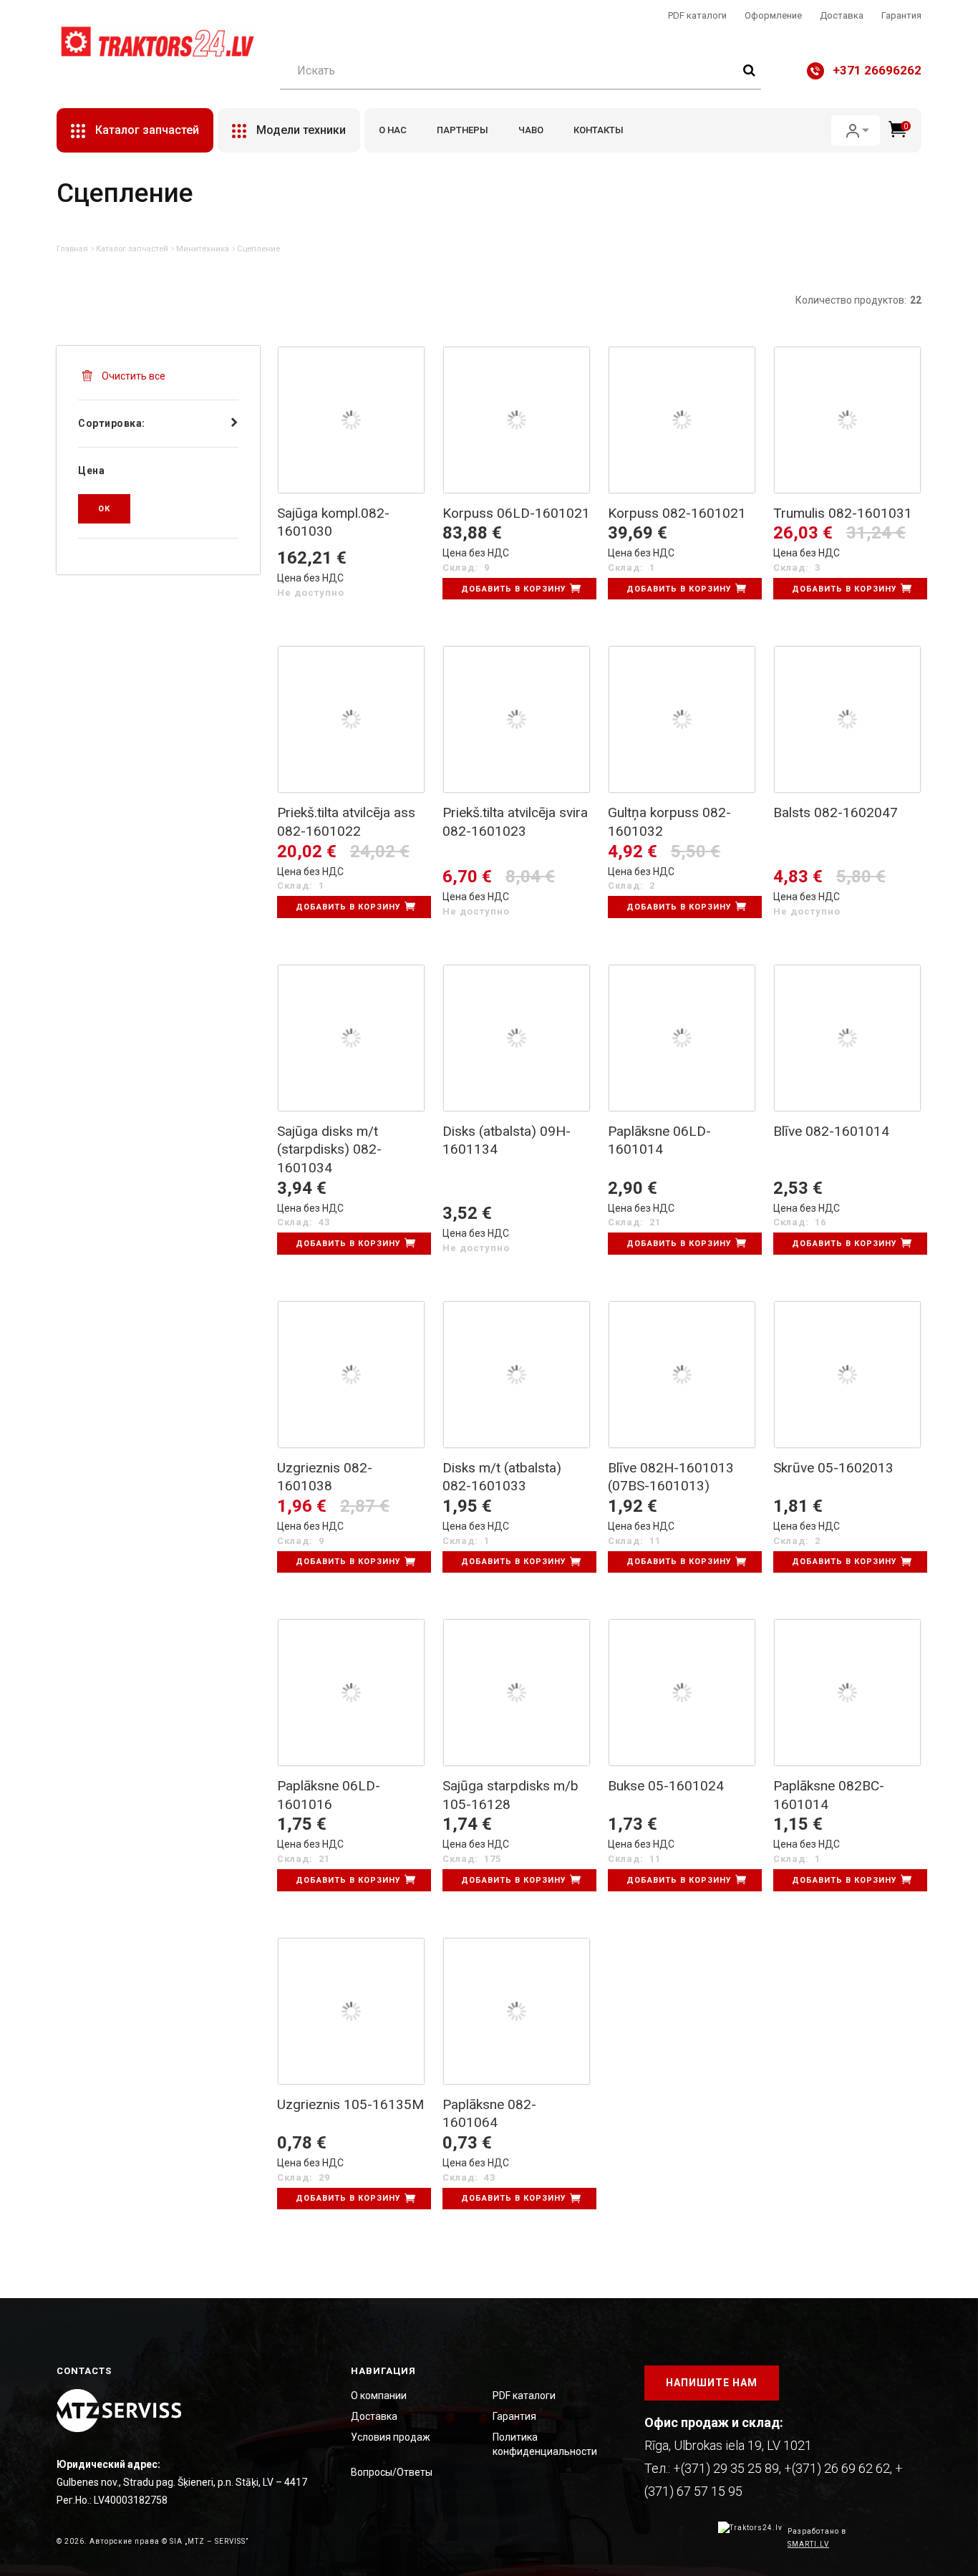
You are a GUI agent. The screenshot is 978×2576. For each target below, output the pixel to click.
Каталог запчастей (132, 249)
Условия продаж (391, 2437)
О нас (393, 130)
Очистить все (132, 376)
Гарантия (901, 15)
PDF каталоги (697, 15)
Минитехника (203, 249)
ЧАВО (531, 130)
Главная (72, 249)
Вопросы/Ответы (392, 2472)
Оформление (773, 15)
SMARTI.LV (808, 2544)
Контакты (599, 130)
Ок (104, 509)
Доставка (842, 15)
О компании (379, 2396)
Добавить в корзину (514, 589)
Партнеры (463, 130)
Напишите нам (712, 2383)
